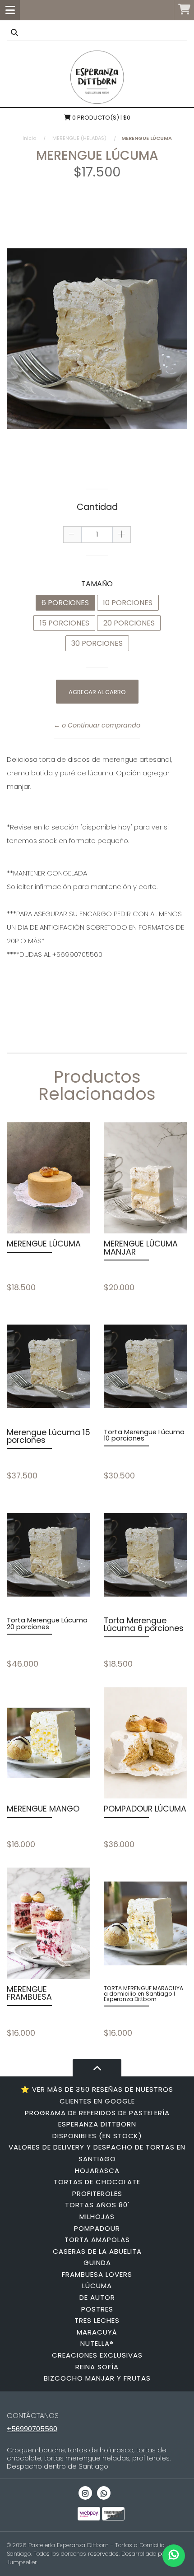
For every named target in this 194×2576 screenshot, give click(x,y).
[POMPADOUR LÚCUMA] (145, 1743)
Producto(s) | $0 (101, 118)
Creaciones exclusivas (97, 2355)
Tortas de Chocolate (97, 2182)
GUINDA (97, 2263)
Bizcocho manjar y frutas (97, 2378)
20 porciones (129, 623)
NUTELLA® (97, 2343)
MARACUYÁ (97, 2332)
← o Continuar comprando (97, 725)
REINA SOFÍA (97, 2367)
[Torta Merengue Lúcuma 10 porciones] (145, 1367)
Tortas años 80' (97, 2205)
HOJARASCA (97, 2171)
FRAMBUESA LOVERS (97, 2274)
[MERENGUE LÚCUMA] (48, 1178)
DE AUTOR (97, 2297)
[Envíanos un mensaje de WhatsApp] (174, 2556)
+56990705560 (32, 2429)
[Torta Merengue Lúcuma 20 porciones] (48, 1555)
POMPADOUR (97, 2228)
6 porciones (65, 603)
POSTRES (97, 2309)
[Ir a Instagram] (85, 2493)
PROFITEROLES (97, 2194)
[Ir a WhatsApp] (104, 2493)
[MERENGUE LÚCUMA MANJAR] (145, 1178)
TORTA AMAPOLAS (97, 2240)
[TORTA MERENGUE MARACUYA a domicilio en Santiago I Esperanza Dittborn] (145, 1923)
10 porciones (128, 603)
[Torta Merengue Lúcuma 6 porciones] (145, 1555)
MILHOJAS (97, 2217)
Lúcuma (97, 2286)
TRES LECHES (97, 2320)
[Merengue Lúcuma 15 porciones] (48, 1367)
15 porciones (65, 623)
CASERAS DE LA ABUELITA (97, 2251)
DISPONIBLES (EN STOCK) (97, 2136)
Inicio (29, 138)
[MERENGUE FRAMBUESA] (48, 1923)
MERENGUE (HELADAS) (79, 138)
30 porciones (97, 643)
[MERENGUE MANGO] (48, 1743)
